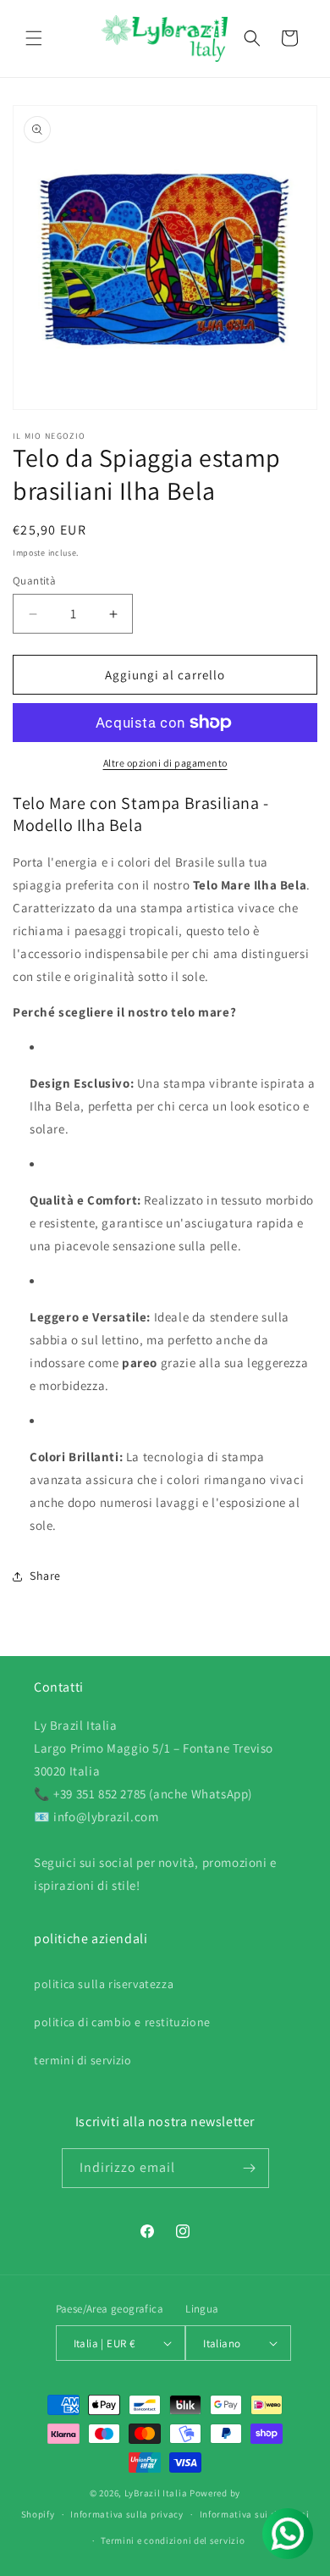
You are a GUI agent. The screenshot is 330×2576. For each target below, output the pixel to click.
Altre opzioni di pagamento (165, 763)
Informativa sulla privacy (127, 2514)
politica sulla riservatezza (104, 1984)
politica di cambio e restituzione (122, 2022)
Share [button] (45, 1576)
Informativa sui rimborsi (255, 2514)
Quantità (34, 581)
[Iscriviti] (250, 2168)
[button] (34, 38)
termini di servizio (82, 2060)
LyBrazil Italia (156, 2493)
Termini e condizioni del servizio (173, 2540)
